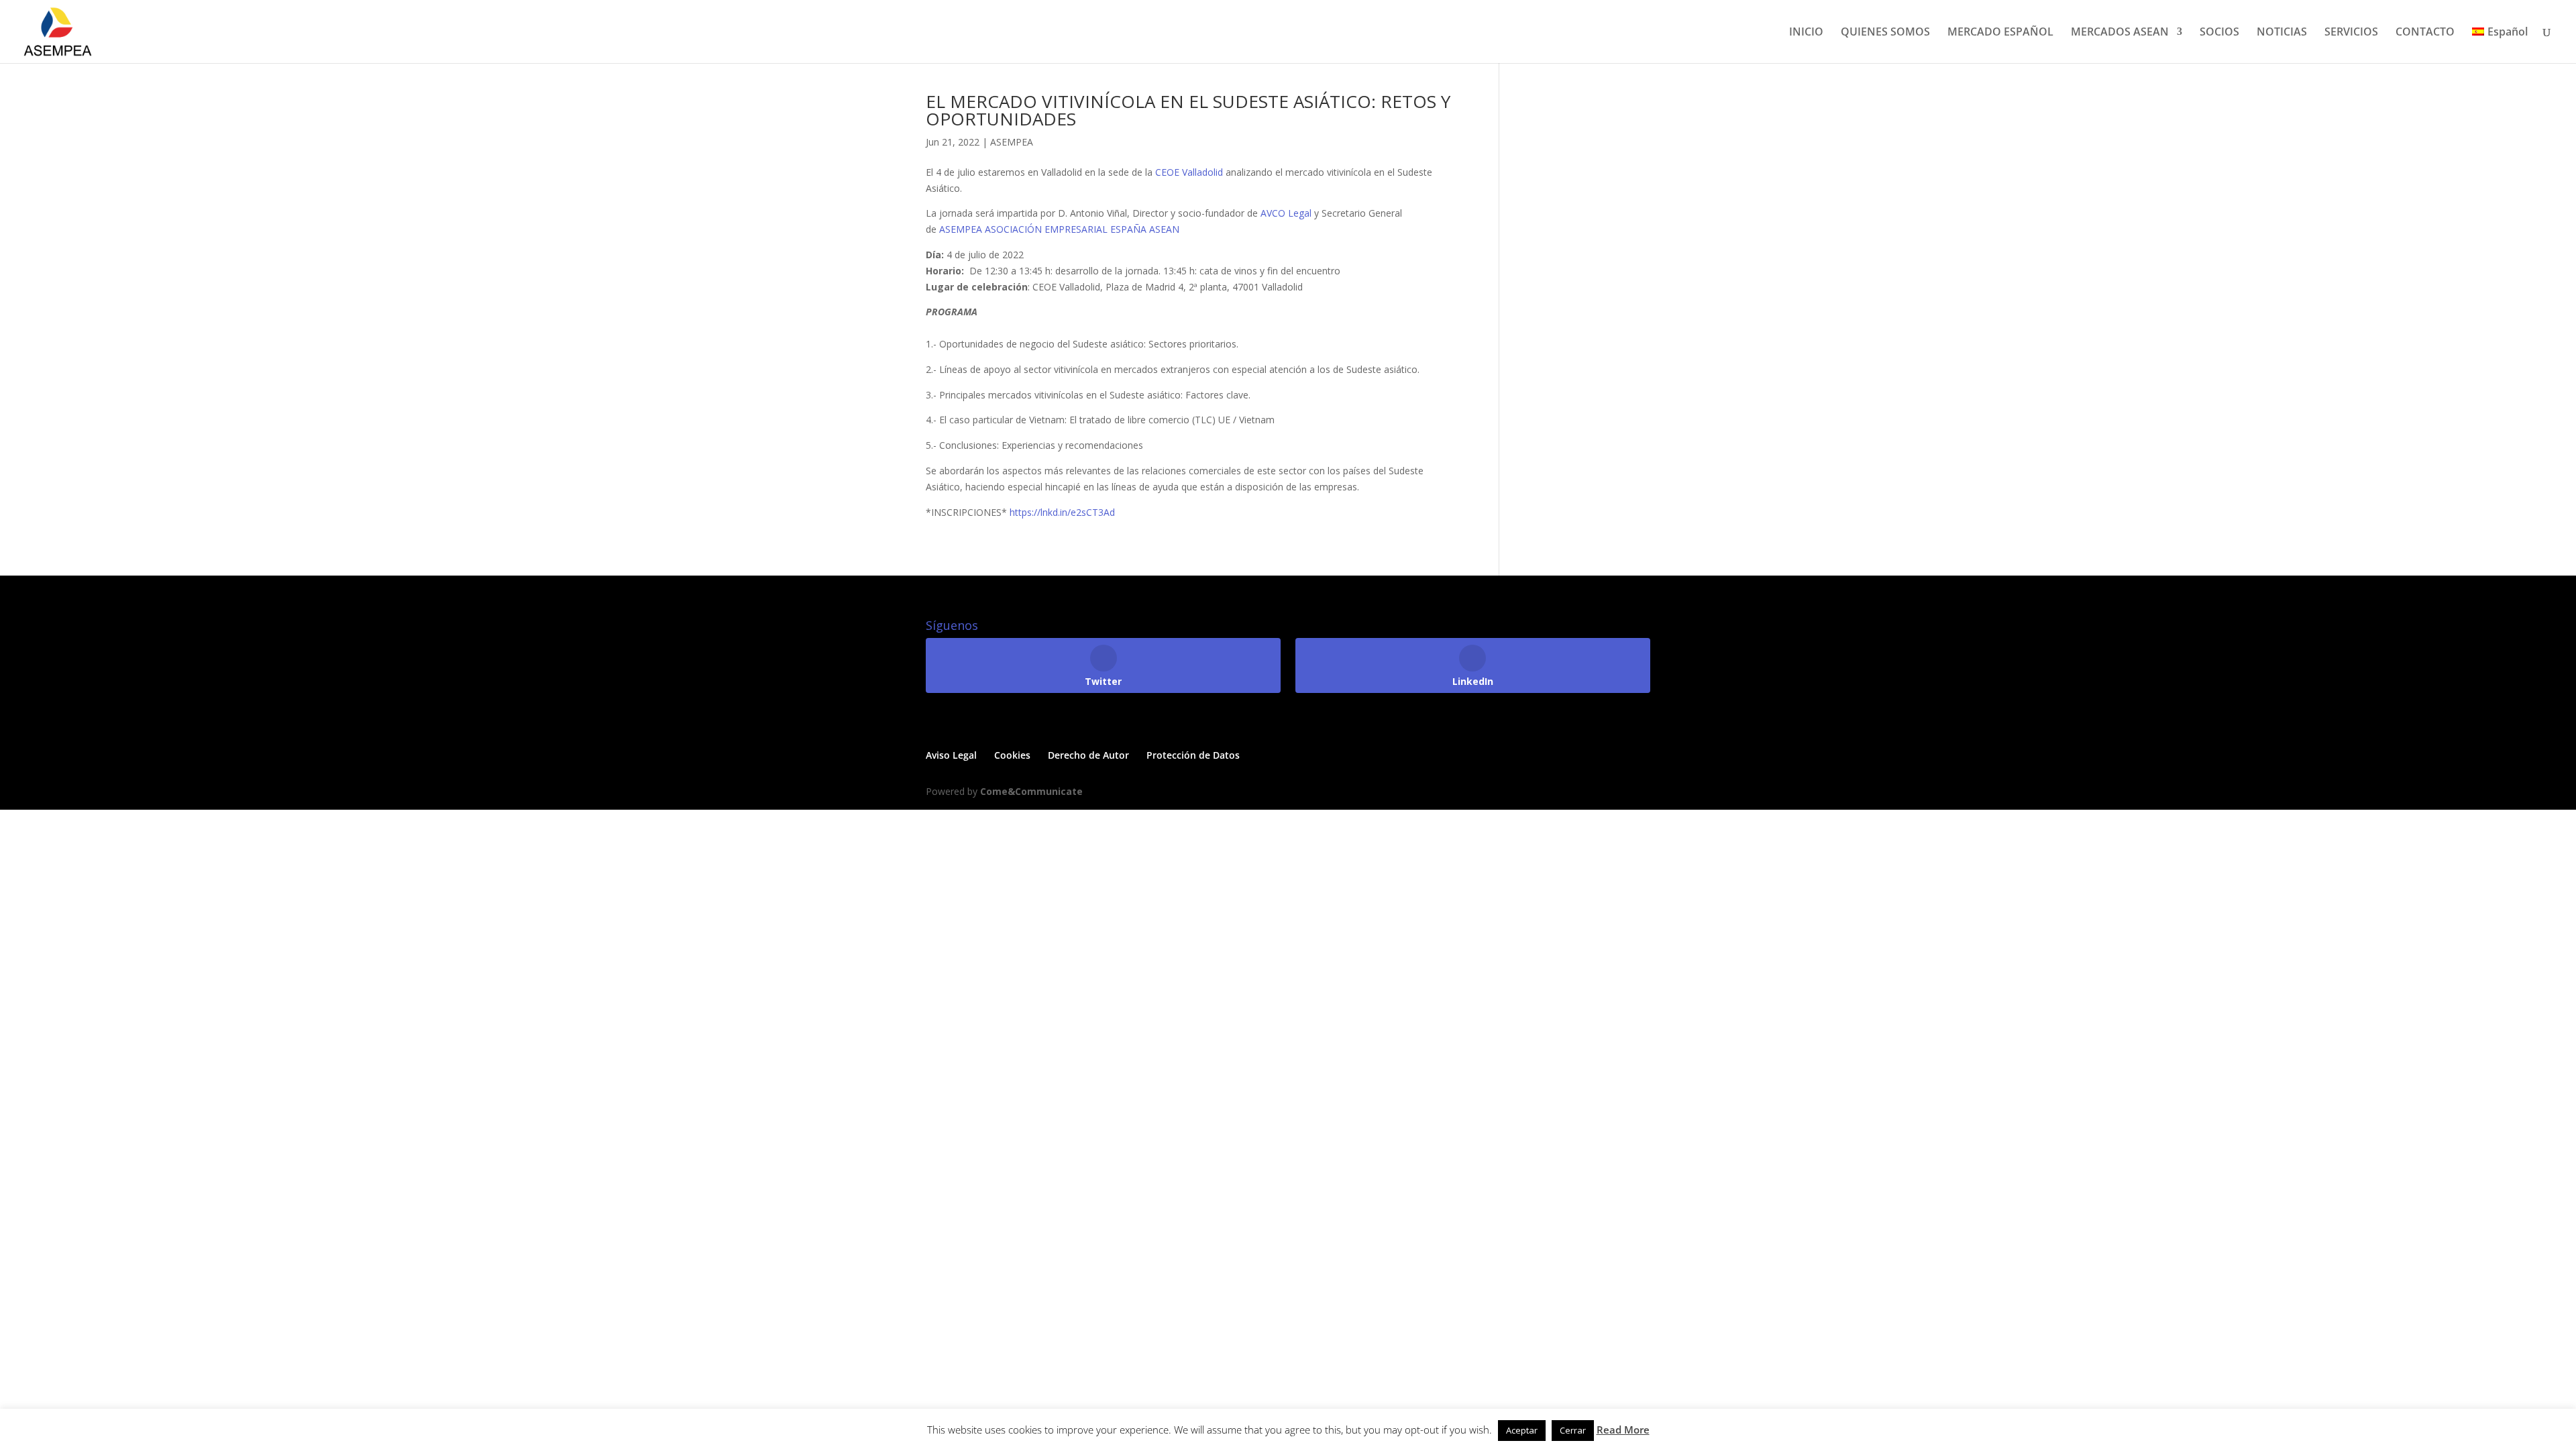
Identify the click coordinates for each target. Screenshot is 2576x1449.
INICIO (1806, 33)
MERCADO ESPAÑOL (2000, 33)
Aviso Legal (951, 755)
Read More (1623, 1430)
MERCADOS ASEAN (2120, 33)
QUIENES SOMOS (1885, 33)
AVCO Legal (1286, 213)
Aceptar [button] (1522, 1430)
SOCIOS (2219, 33)
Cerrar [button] (1573, 1430)
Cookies (1012, 755)
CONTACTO (2425, 33)
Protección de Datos (1193, 755)
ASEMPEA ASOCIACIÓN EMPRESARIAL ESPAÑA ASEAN (1059, 229)
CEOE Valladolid (1189, 172)
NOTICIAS (2282, 33)
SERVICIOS (2351, 33)
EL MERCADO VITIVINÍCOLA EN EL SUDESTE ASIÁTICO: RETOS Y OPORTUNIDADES (1188, 110)
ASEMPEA (1012, 142)
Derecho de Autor (1088, 755)
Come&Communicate (1031, 791)
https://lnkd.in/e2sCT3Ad (1062, 512)
